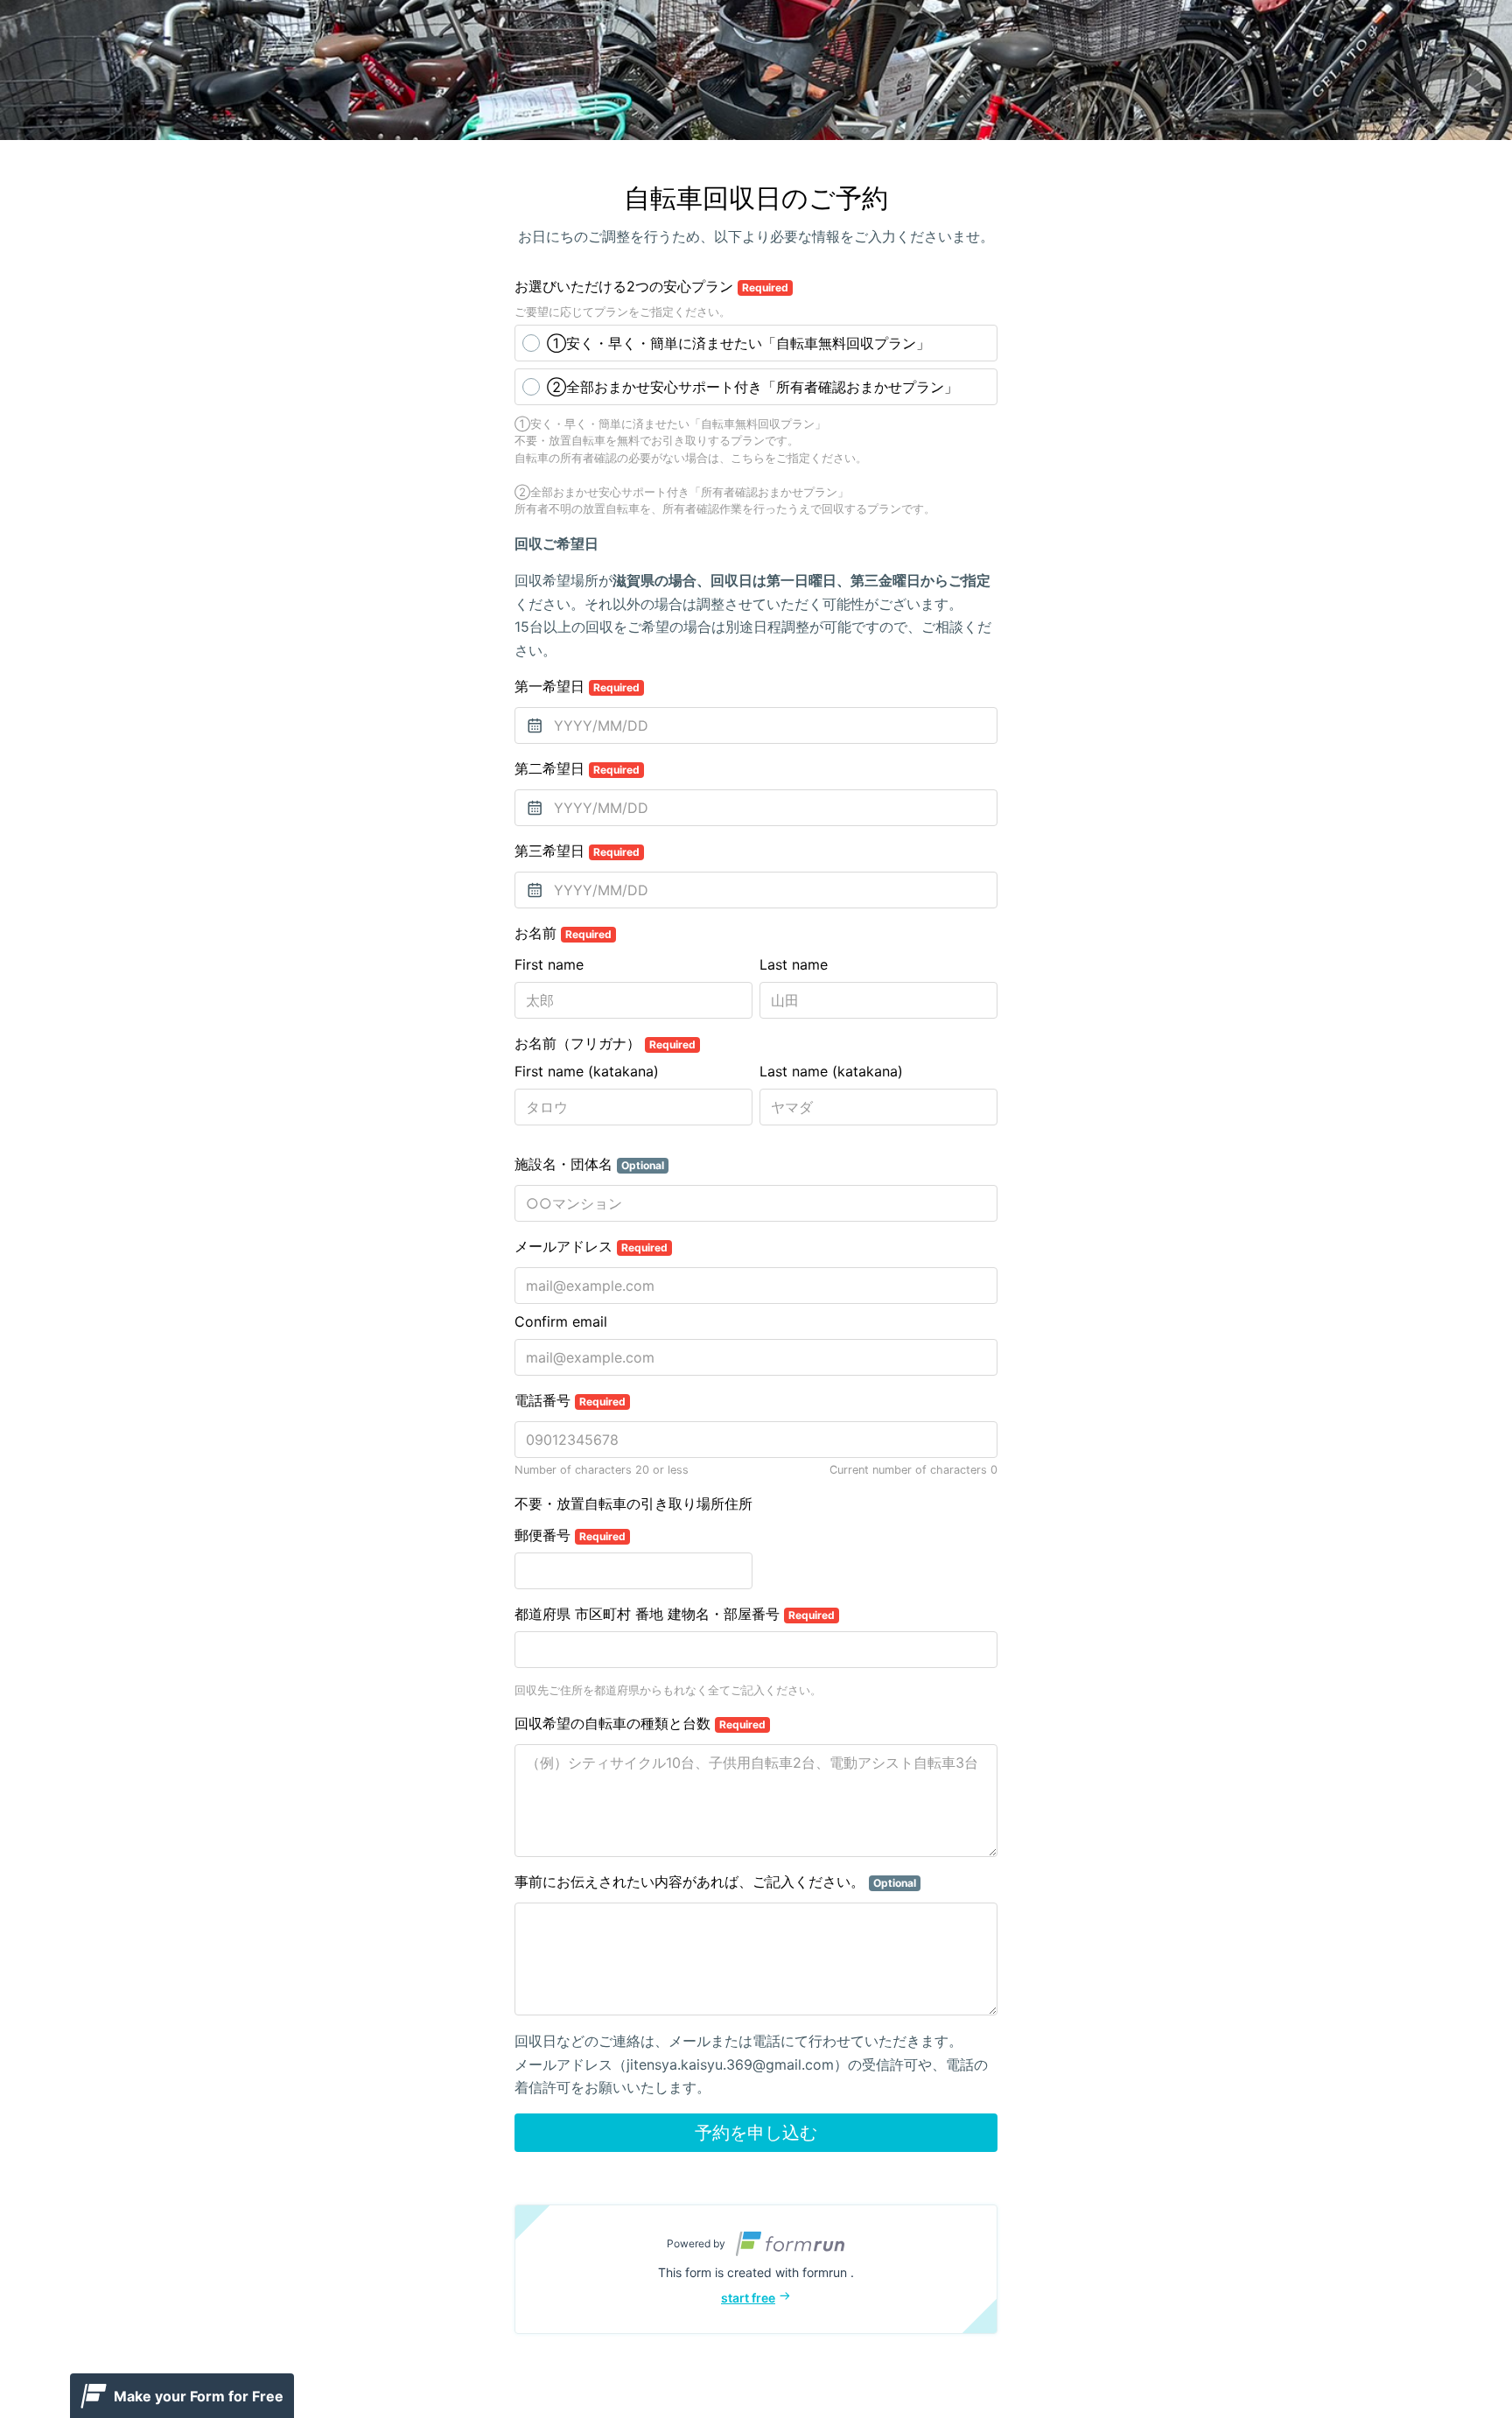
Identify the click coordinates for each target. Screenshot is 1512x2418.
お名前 (563, 933)
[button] (756, 2269)
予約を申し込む (756, 2133)
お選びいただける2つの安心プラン (651, 286)
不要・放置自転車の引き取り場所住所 (633, 1503)
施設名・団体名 (589, 1164)
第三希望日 (577, 851)
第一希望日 (577, 686)
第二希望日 (577, 768)
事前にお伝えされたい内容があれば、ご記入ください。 (715, 1882)
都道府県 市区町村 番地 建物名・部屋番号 (675, 1614)
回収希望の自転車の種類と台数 (640, 1723)
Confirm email (561, 1321)
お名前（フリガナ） (605, 1043)
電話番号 (570, 1400)
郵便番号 (570, 1535)
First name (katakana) (587, 1071)
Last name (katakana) (831, 1071)
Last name (794, 964)
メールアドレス (591, 1246)
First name (549, 964)
